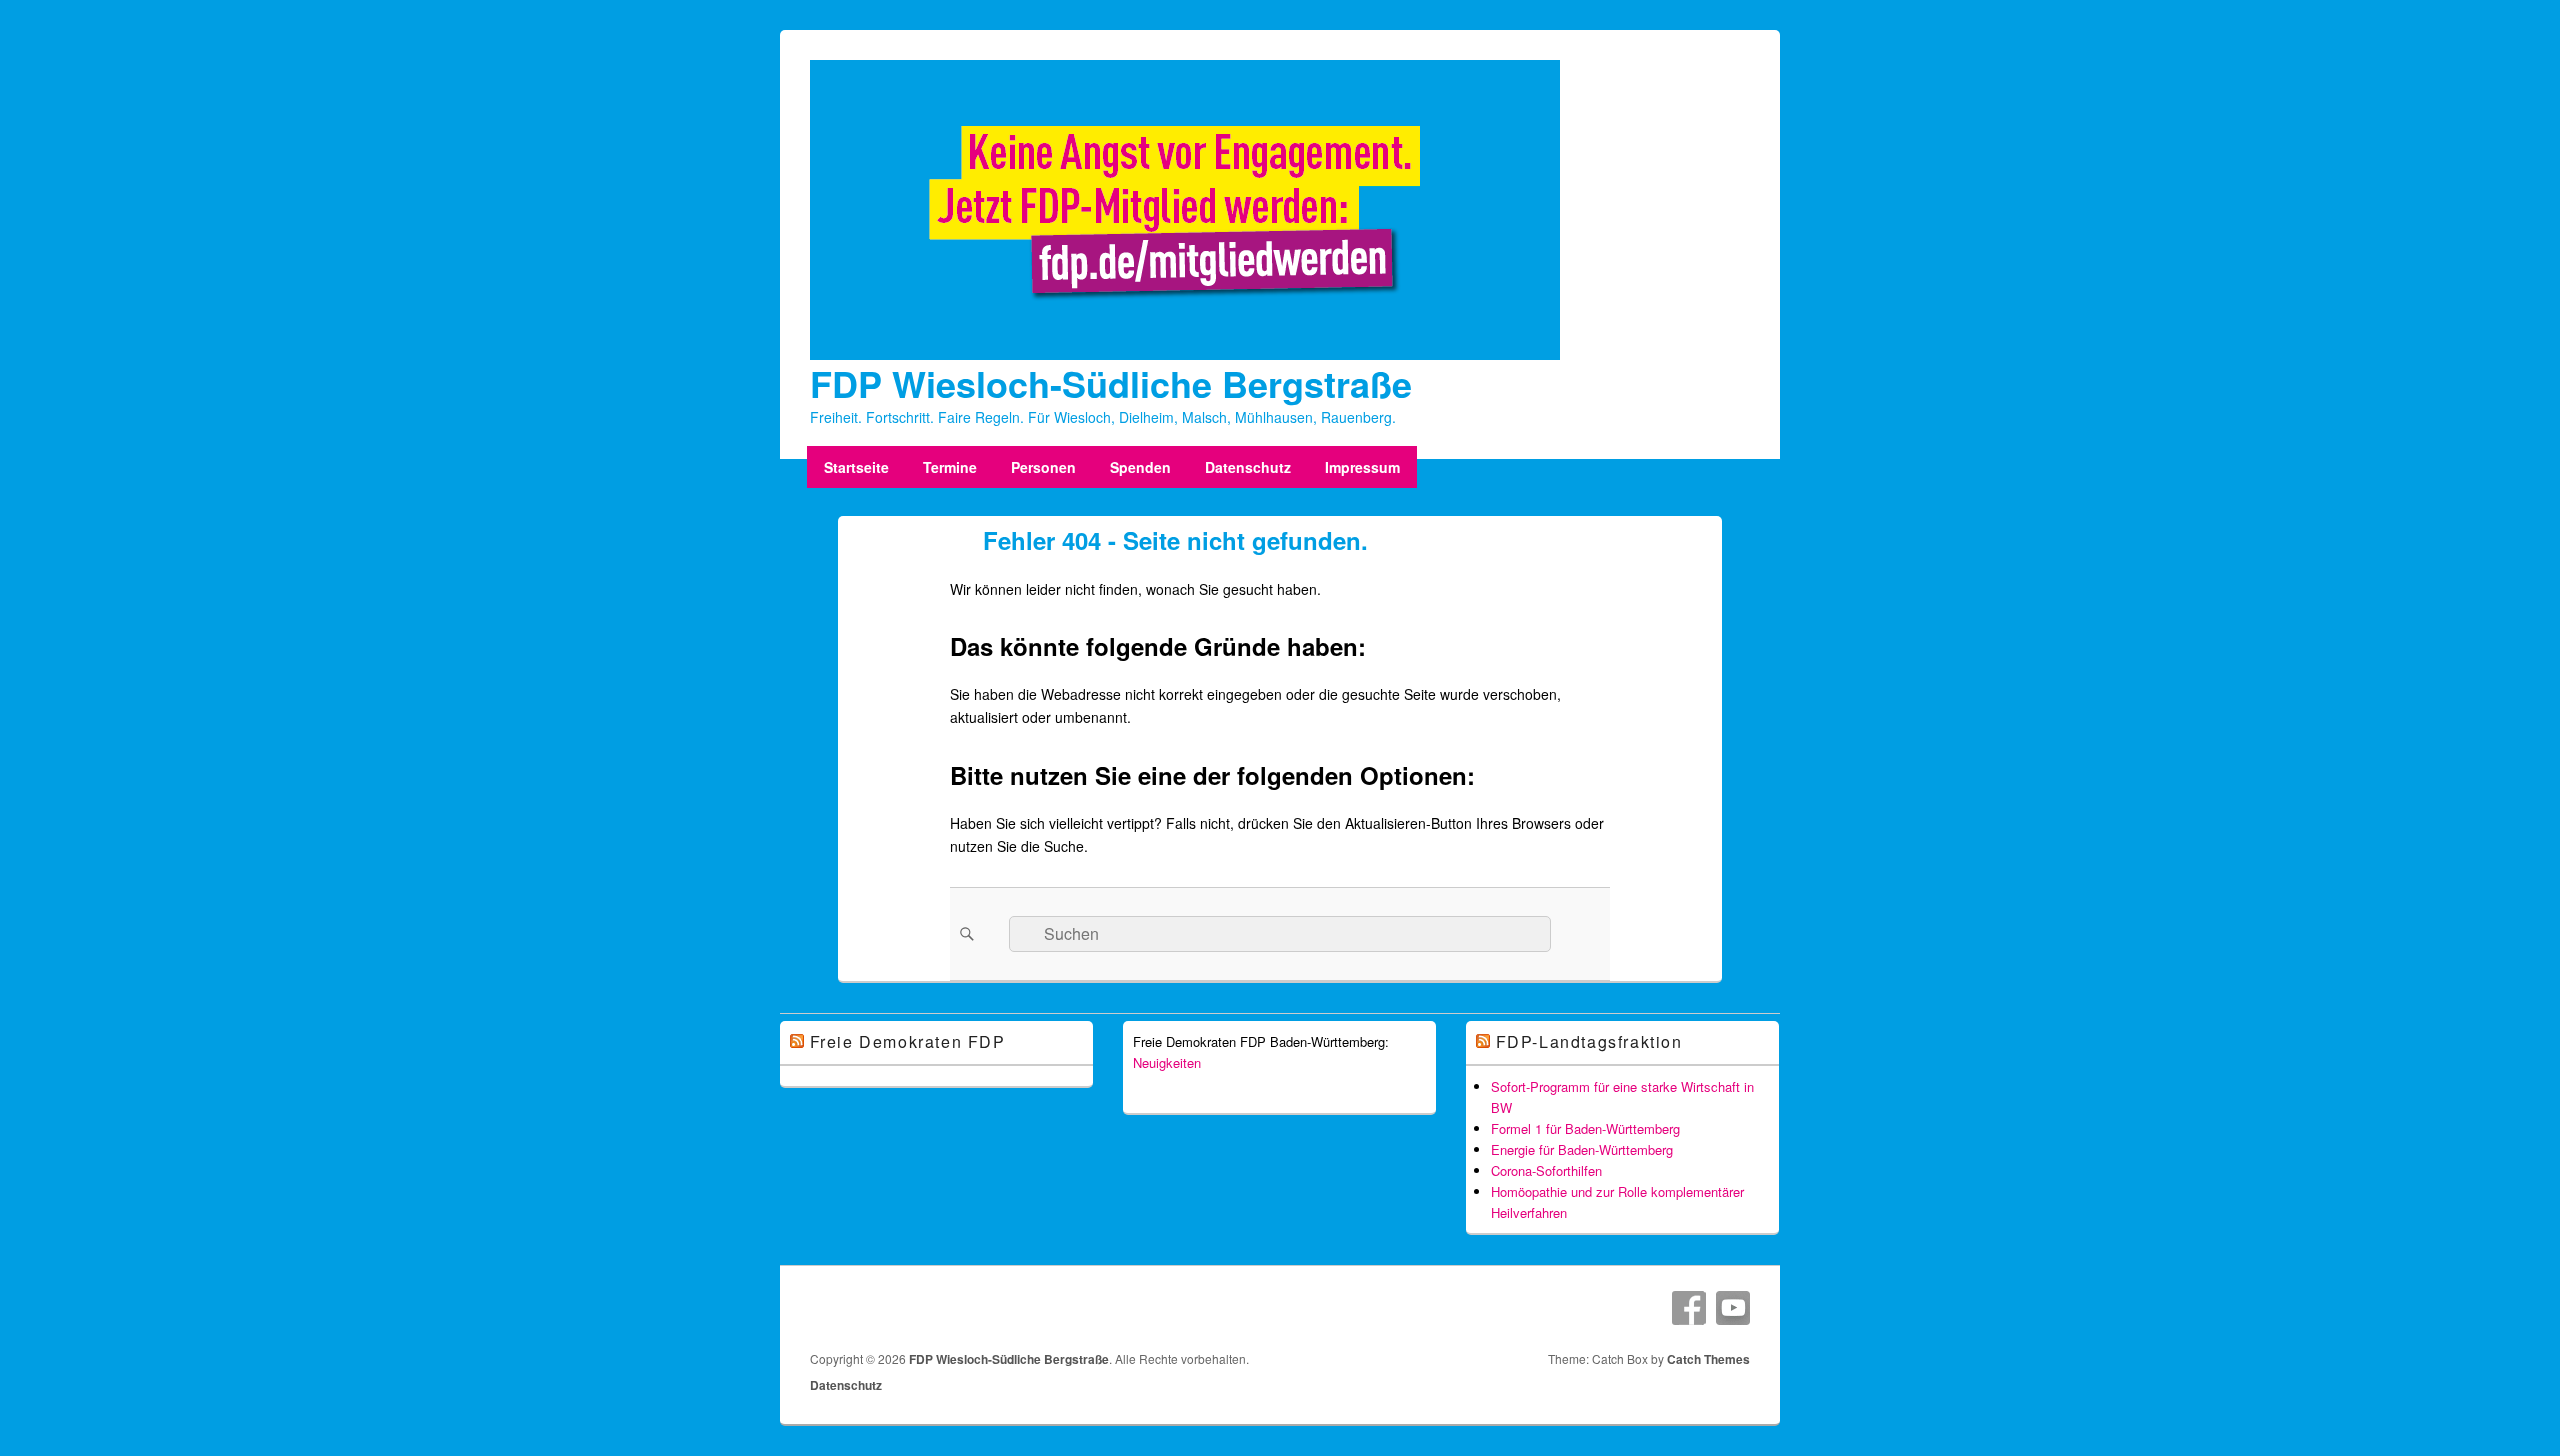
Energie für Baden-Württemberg (1582, 1149)
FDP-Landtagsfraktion (1589, 1041)
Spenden (1140, 467)
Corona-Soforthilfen (1546, 1170)
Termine (950, 467)
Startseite (856, 467)
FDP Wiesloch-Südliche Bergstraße (1111, 383)
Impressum (1362, 467)
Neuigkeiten (1167, 1062)
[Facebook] (1689, 1308)
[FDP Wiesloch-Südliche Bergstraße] (1185, 354)
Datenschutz (1248, 467)
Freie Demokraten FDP (908, 1041)
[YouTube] (1733, 1308)
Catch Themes (1708, 1359)
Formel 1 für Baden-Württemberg (1585, 1128)
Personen (1043, 467)
